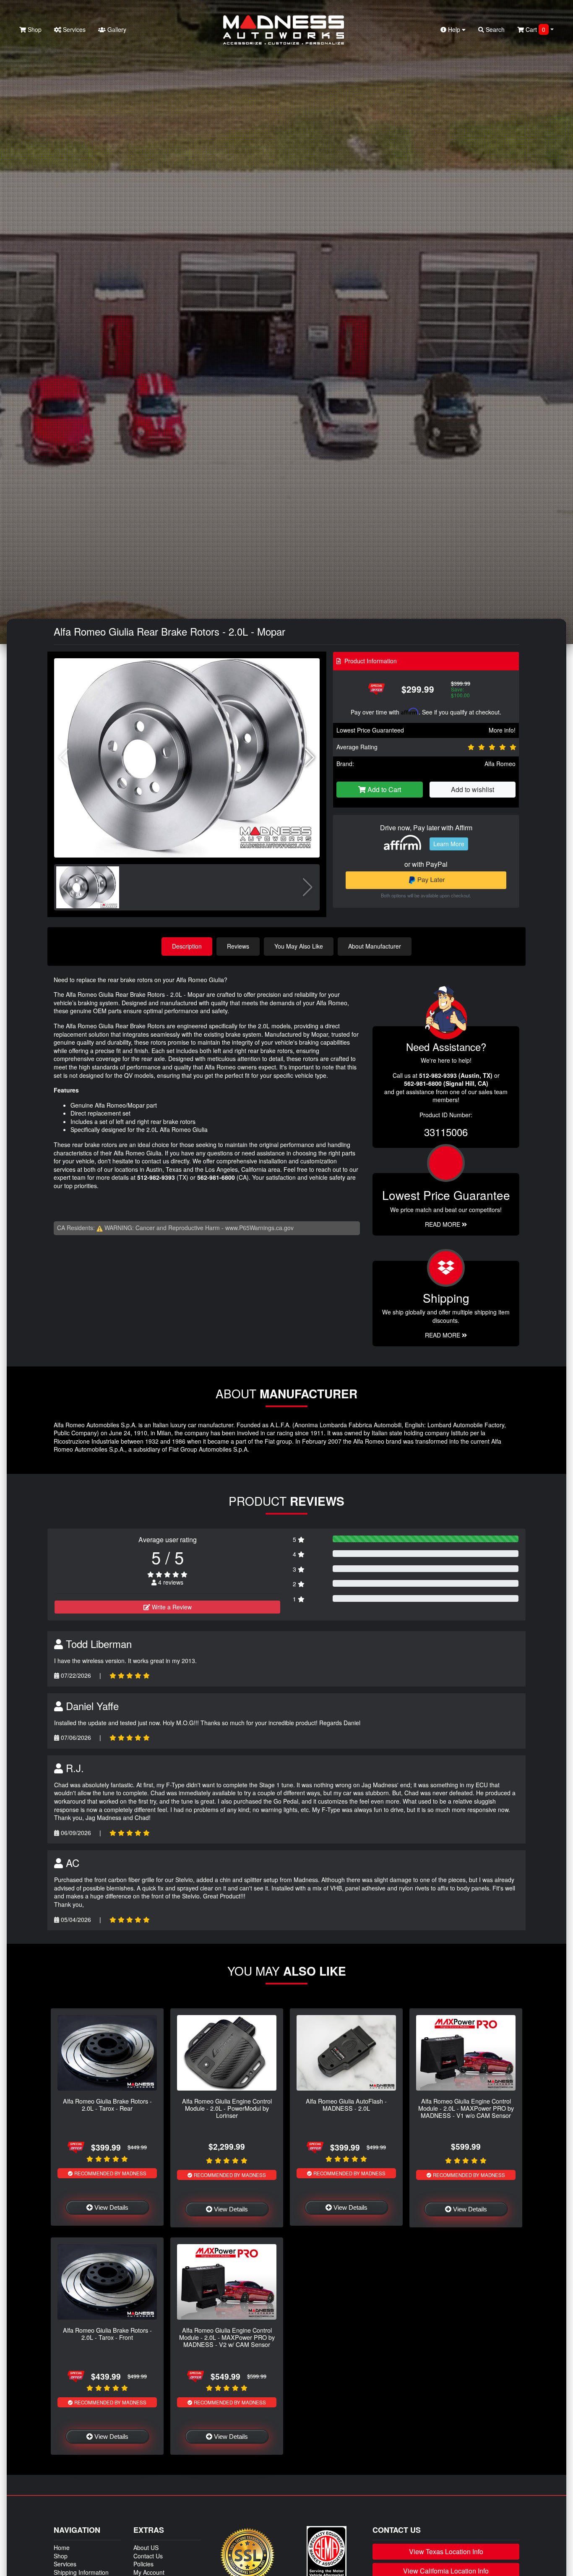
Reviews (238, 946)
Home (62, 2547)
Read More (443, 1224)
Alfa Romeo (500, 764)
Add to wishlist (473, 789)
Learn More (449, 844)
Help (454, 29)
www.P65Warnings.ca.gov (259, 1228)
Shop (34, 29)
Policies (143, 2564)
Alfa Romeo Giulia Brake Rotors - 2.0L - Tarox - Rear (107, 2104)
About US (146, 2547)
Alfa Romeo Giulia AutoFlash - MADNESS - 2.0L (346, 2104)
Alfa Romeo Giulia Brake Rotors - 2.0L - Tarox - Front (107, 2334)
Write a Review (171, 1607)
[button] (310, 758)
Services (73, 29)
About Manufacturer (375, 946)
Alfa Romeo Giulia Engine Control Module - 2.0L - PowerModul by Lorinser (227, 2108)
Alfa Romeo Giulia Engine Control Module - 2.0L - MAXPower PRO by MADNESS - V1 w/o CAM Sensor (466, 2108)
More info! (502, 730)
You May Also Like (299, 946)
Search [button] (494, 29)
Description (187, 946)
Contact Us (148, 2556)
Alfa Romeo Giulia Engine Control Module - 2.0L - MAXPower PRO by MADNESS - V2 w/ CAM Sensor (227, 2337)
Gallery (116, 29)
